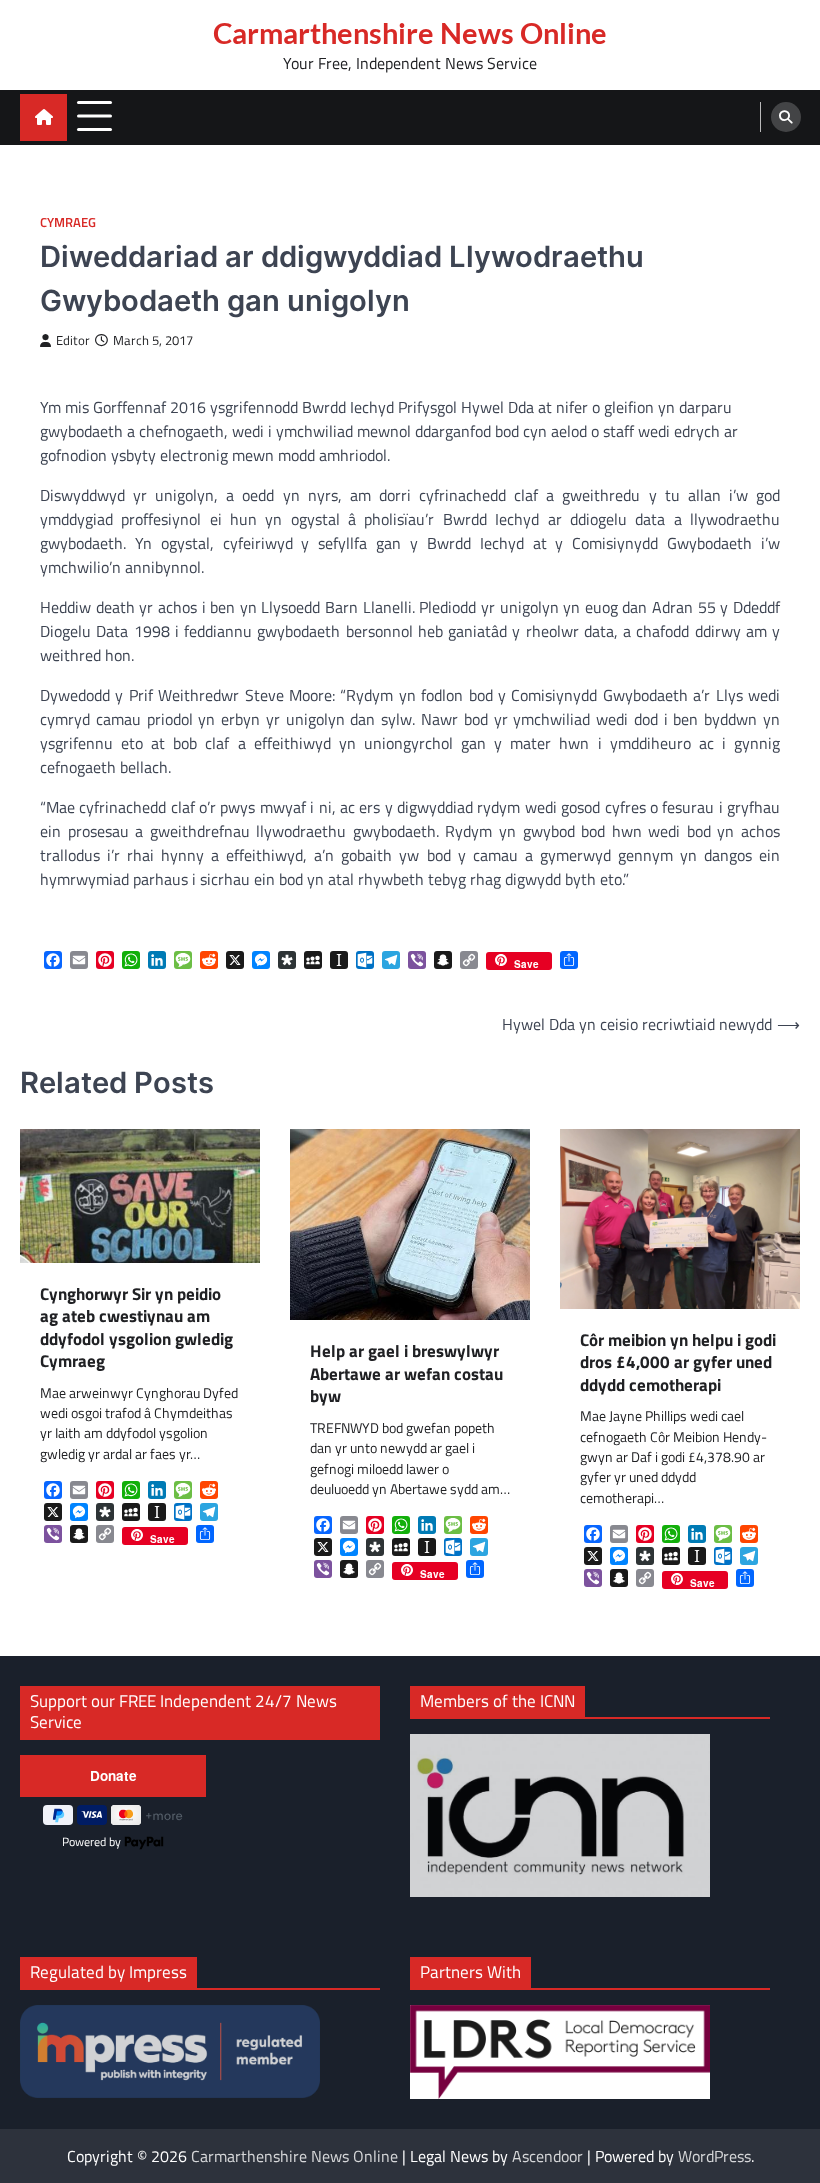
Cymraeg (68, 222)
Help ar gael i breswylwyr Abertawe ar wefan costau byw (406, 1374)
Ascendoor (547, 2156)
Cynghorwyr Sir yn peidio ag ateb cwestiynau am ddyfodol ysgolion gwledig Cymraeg (136, 1328)
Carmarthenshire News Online (410, 32)
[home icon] (43, 117)
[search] (786, 117)
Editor (73, 340)
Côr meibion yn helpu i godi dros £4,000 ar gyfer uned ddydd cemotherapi (678, 1363)
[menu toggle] (94, 116)
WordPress (714, 2156)
